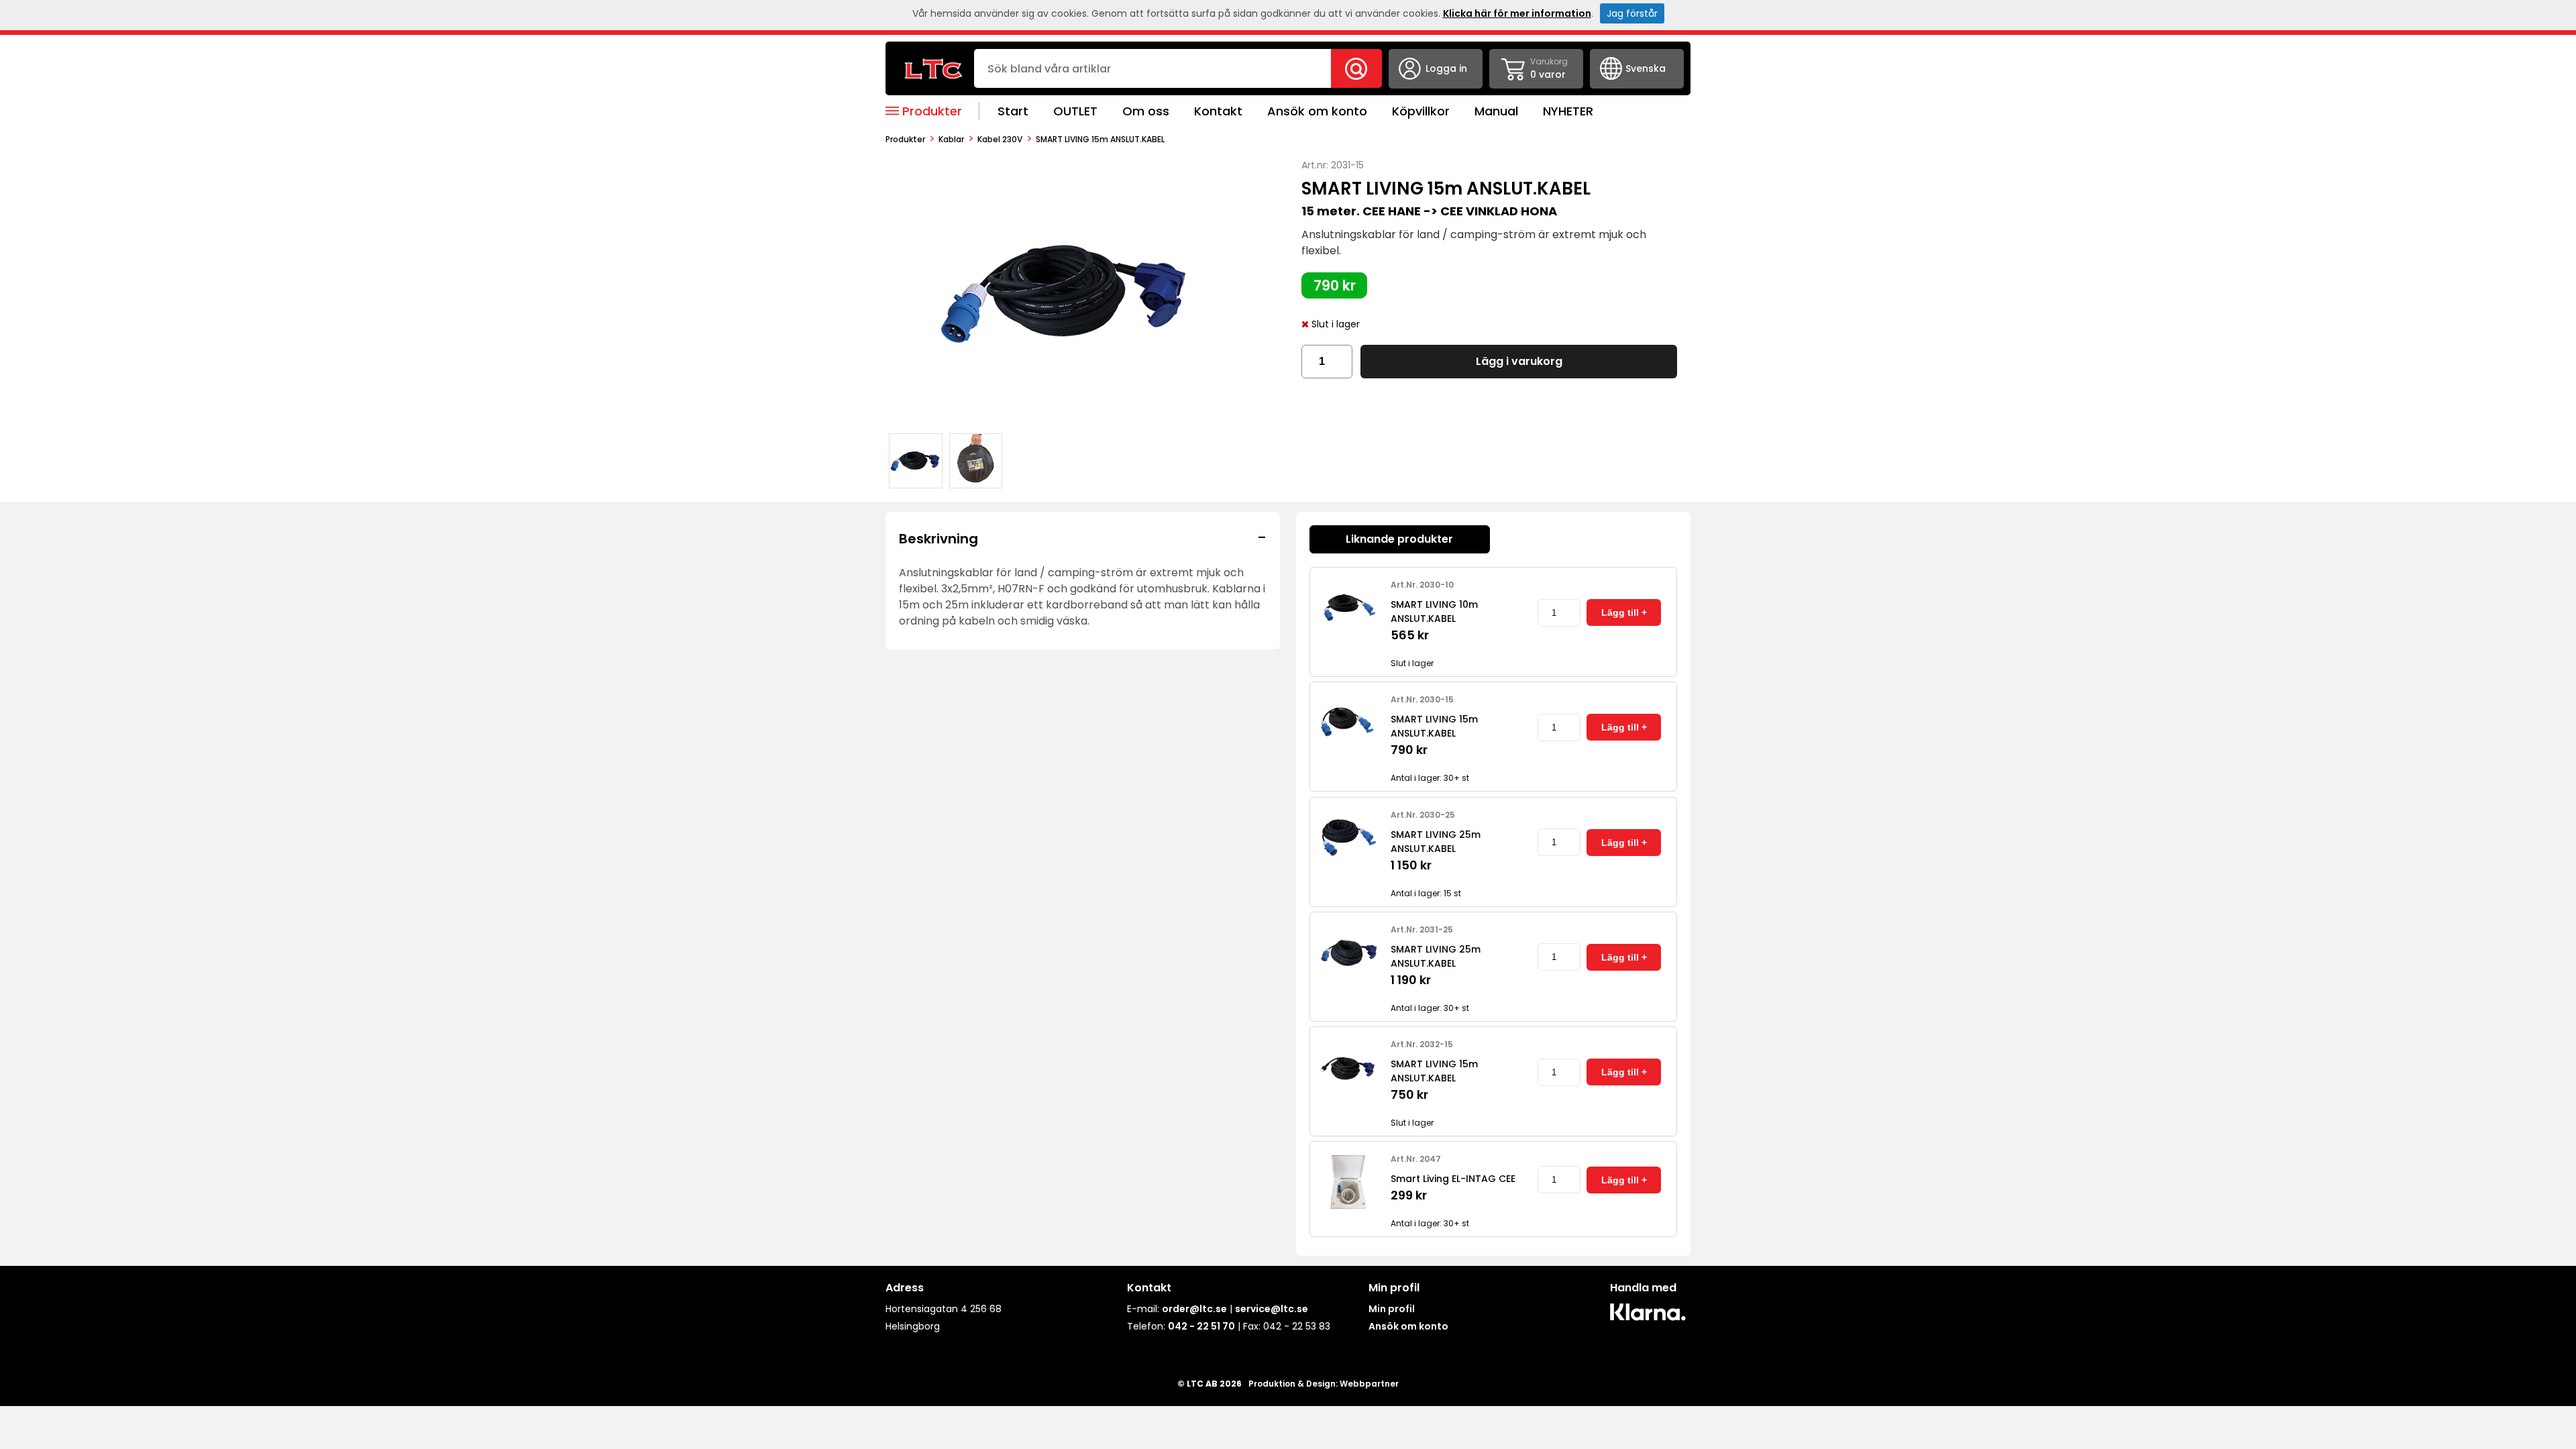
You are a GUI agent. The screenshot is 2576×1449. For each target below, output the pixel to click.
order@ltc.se (1194, 1309)
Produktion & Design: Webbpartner (1324, 1384)
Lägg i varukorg (1519, 361)
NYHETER (1568, 111)
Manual (1496, 111)
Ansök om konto (1317, 111)
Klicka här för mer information (1517, 13)
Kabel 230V (1000, 139)
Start (1013, 111)
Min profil (1392, 1309)
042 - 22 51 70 (1201, 1326)
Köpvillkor (1421, 111)
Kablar (951, 139)
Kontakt (1218, 111)
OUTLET (1075, 111)
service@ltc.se (1272, 1309)
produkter (905, 139)
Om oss (1146, 111)
